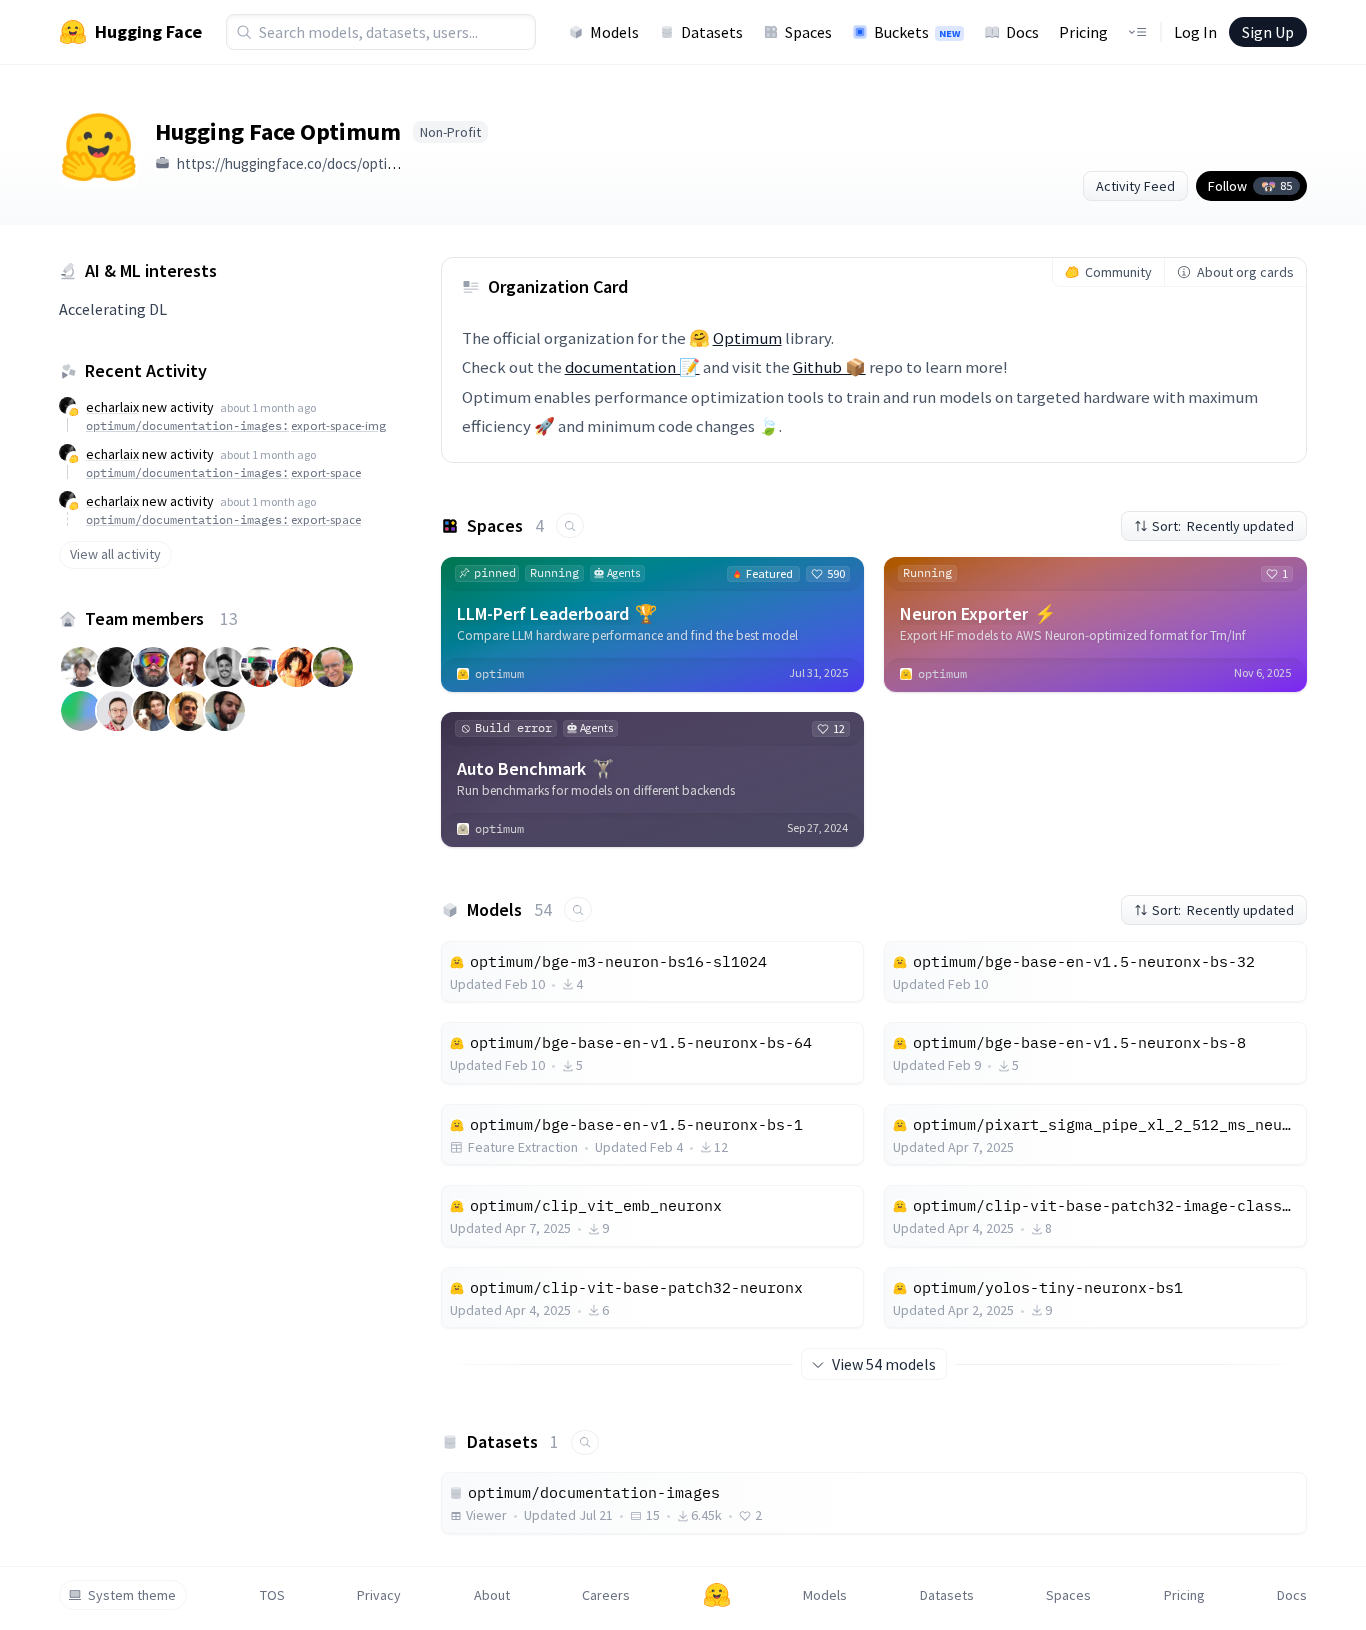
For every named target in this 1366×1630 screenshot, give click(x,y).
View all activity (115, 554)
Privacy (379, 1595)
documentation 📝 (632, 367)
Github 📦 (829, 367)
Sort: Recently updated (1223, 526)
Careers (606, 1595)
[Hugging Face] (717, 1595)
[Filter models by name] (578, 909)
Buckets (917, 32)
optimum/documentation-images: (236, 425)
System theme (132, 1595)
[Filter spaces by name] (570, 525)
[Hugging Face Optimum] (99, 145)
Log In (1195, 32)
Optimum (747, 338)
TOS (272, 1595)
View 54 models (884, 1364)
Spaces (808, 32)
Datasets (712, 32)
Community (1118, 272)
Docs (1022, 32)
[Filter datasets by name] (585, 1442)
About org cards (1245, 272)
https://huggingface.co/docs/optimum (297, 163)
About (492, 1595)
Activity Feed (1135, 186)
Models (614, 32)
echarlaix (112, 407)
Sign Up (1268, 32)
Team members (161, 618)
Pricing (1083, 32)
